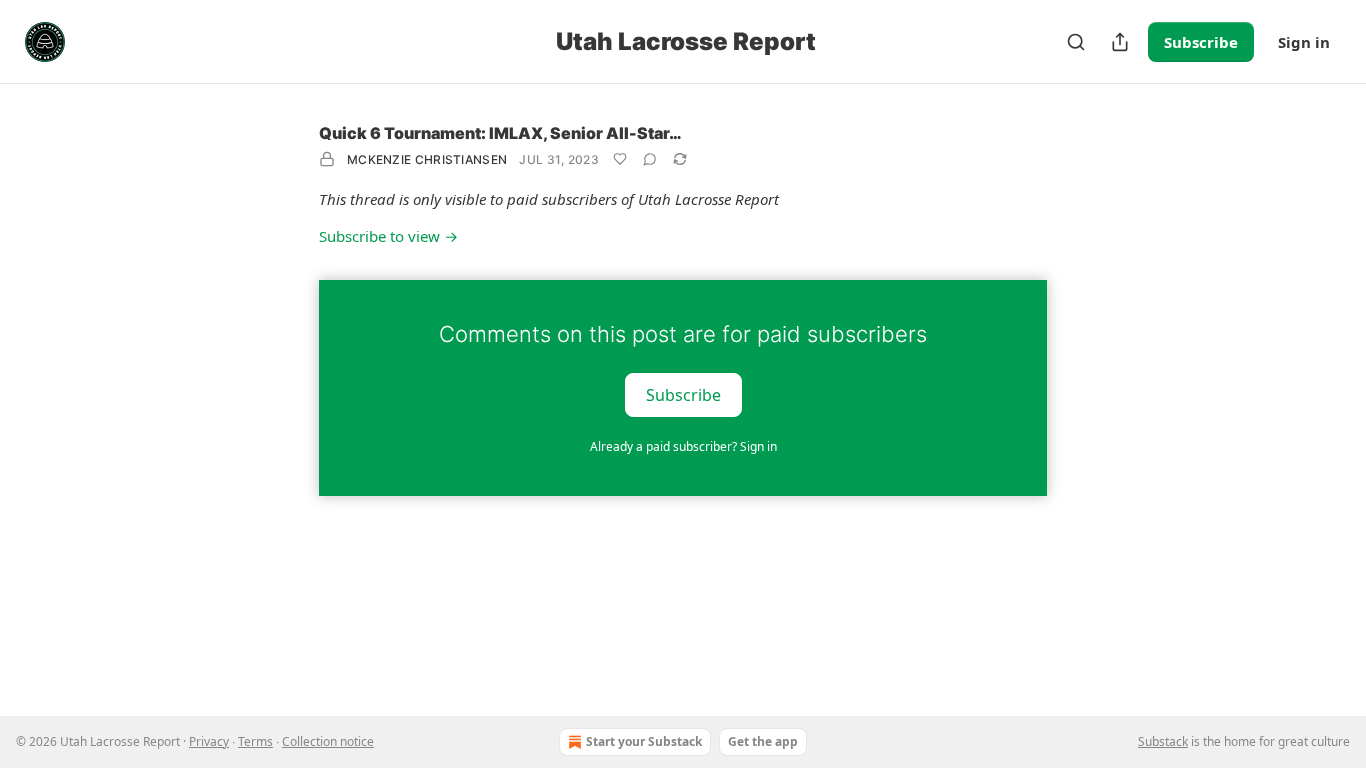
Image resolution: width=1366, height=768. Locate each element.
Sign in (1304, 42)
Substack (1163, 741)
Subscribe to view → (388, 236)
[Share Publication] (1120, 42)
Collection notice (328, 741)
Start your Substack (644, 741)
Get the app (763, 741)
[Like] (620, 159)
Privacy (209, 741)
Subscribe (1201, 42)
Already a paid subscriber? (683, 446)
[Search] (1076, 42)
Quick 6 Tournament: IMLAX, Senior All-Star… (500, 133)
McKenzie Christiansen (427, 159)
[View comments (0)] (650, 159)
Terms (255, 741)
